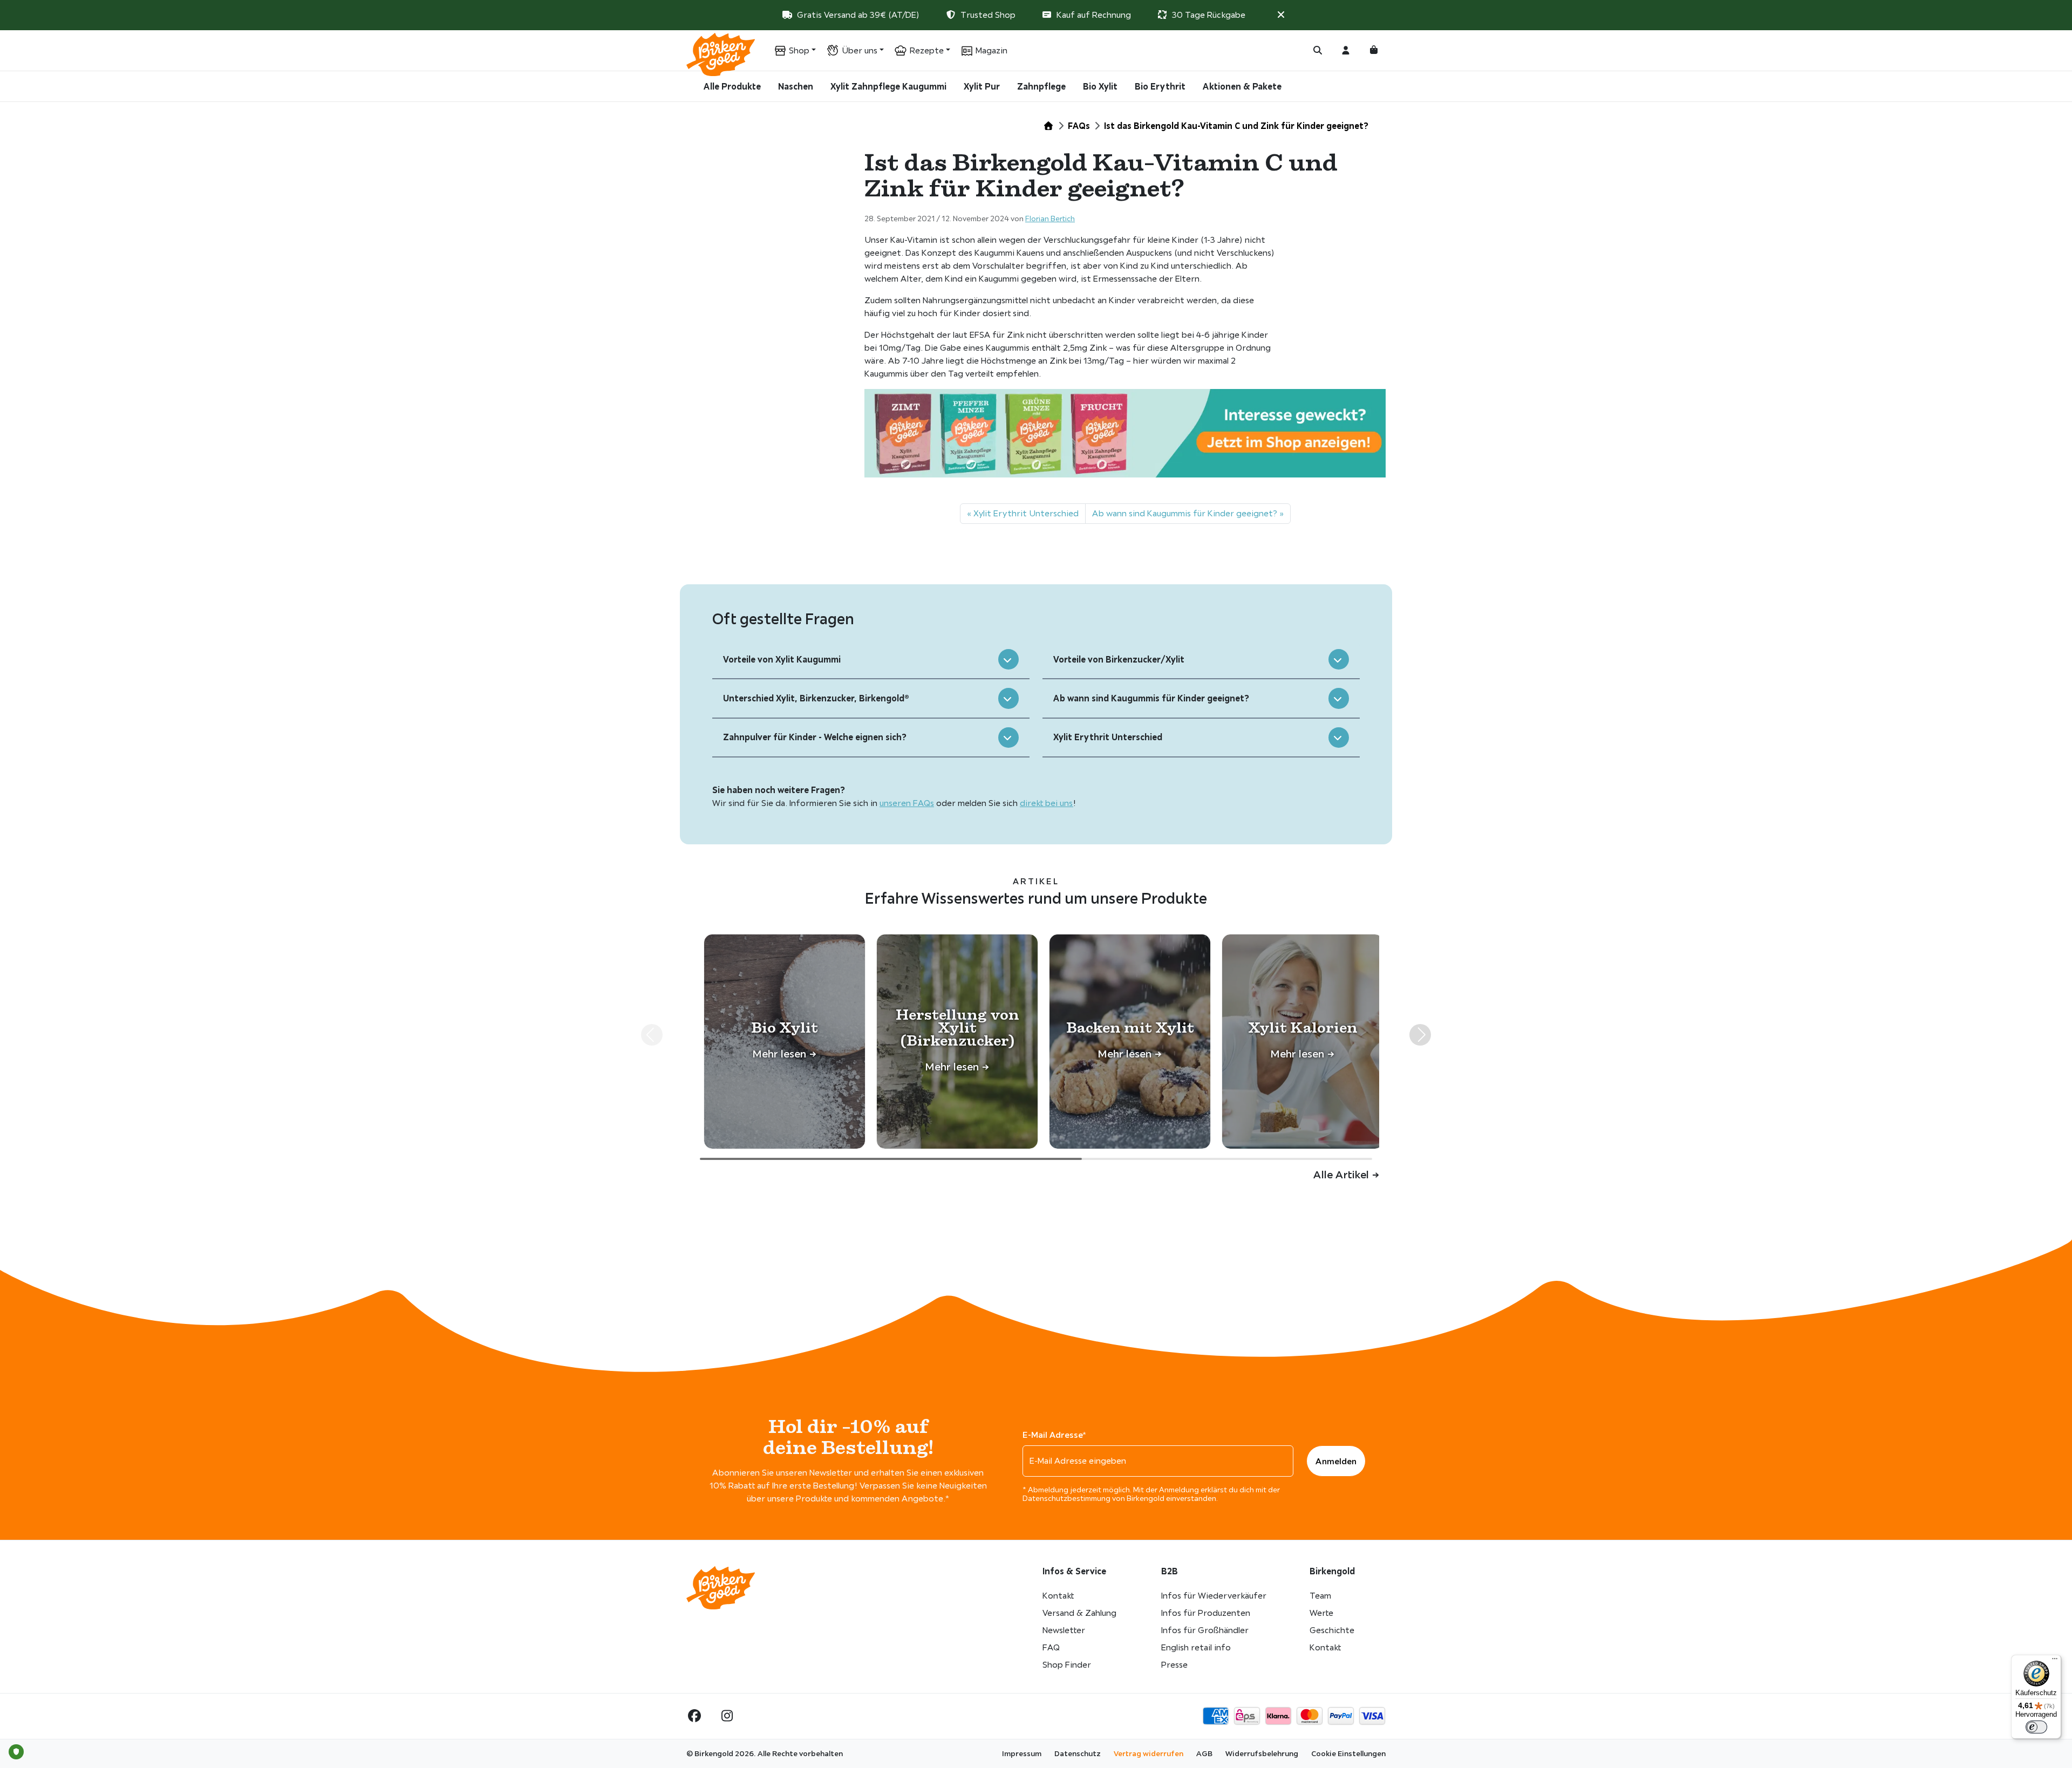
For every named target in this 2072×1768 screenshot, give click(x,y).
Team (1320, 1596)
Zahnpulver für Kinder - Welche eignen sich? (815, 737)
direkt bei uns (1047, 803)
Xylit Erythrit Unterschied (1026, 513)
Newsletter (1064, 1630)
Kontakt (1058, 1596)
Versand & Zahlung (1079, 1613)
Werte (1321, 1613)
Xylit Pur (982, 86)
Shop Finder (1067, 1665)
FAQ (1051, 1647)
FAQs (1079, 126)
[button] (1281, 15)
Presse (1174, 1665)
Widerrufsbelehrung (1262, 1753)
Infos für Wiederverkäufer (1214, 1596)
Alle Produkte (732, 86)
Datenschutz (1078, 1753)
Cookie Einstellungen (1348, 1753)
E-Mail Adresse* (1054, 1435)
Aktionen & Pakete (1242, 86)
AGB (1204, 1753)
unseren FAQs (907, 803)
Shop (799, 50)
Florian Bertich (1050, 219)
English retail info (1196, 1647)
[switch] (2036, 1727)
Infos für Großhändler (1205, 1630)
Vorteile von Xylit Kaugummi (782, 659)
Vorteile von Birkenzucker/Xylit (1119, 659)
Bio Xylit (1100, 86)
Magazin (991, 50)
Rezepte (927, 50)
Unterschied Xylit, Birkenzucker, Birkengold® (816, 698)
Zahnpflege (1041, 86)
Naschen (796, 86)
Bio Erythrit (1160, 86)
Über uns (860, 50)
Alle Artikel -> (1346, 1174)
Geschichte (1332, 1630)
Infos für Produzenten (1206, 1613)
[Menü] (2055, 1661)
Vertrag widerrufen (1149, 1753)
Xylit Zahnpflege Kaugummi (888, 86)
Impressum (1022, 1753)
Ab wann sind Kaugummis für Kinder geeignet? (1185, 513)
